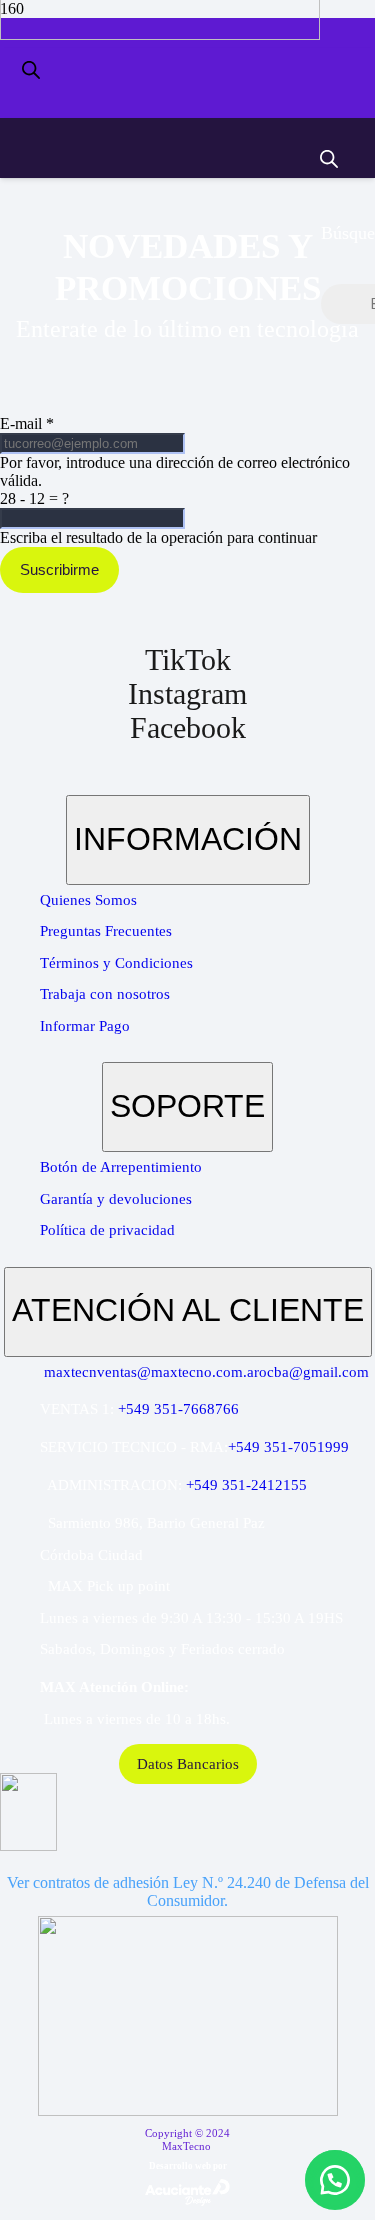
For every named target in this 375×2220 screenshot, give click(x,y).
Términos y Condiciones (116, 963)
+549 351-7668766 (178, 1409)
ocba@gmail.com (314, 1372)
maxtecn (70, 1372)
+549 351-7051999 (288, 1447)
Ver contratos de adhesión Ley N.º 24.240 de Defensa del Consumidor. (188, 1891)
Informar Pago (85, 1026)
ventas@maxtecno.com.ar (178, 1372)
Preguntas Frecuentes (106, 931)
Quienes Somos (88, 900)
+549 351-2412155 (246, 1485)
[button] (335, 2180)
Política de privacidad (107, 1230)
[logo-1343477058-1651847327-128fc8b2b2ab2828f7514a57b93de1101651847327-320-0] (160, 34)
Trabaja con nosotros (105, 994)
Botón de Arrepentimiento (121, 1167)
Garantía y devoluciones (116, 1199)
